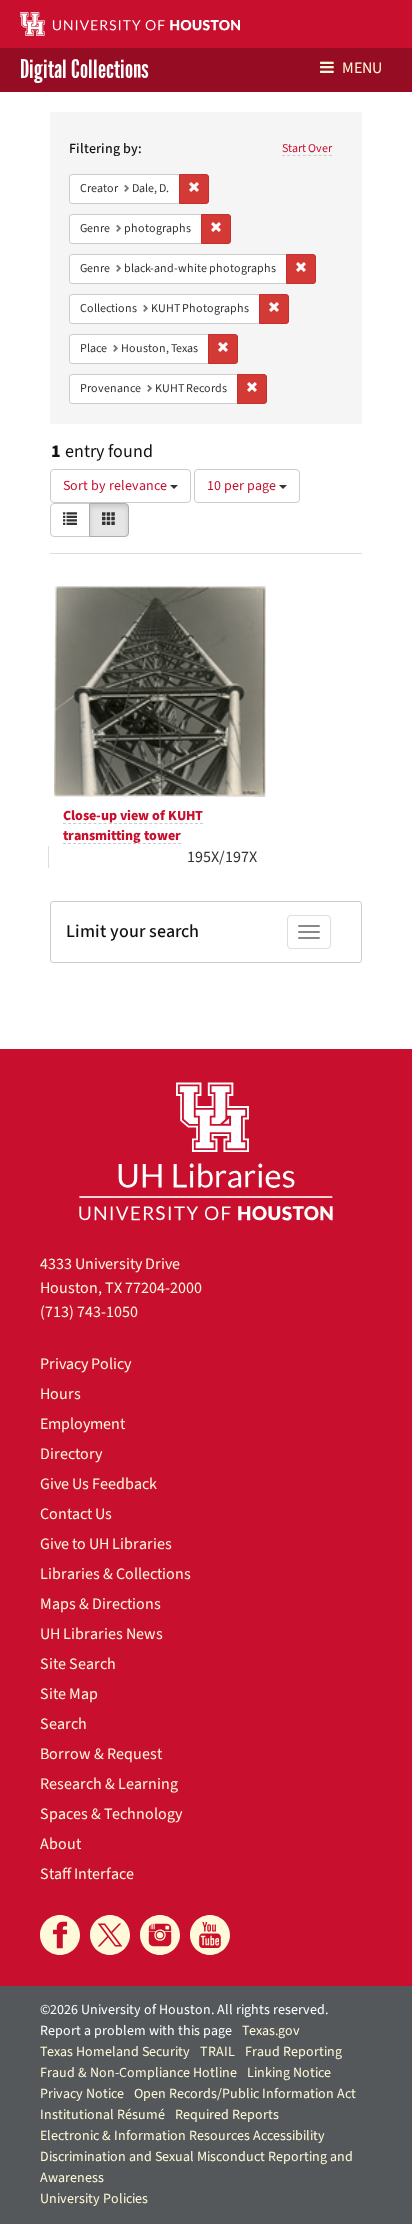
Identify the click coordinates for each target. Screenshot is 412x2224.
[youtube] (210, 1935)
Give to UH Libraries (106, 1544)
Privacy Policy (85, 1364)
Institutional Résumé (102, 2115)
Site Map (69, 1694)
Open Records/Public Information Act (245, 2094)
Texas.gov (271, 2031)
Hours (60, 1394)
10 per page (243, 486)
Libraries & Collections (115, 1574)
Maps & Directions (100, 1604)
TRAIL (217, 2052)
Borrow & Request (101, 1754)
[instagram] (160, 1935)
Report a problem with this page (136, 2031)
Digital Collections (84, 70)
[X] (110, 1935)
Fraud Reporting (293, 2052)
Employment (82, 1424)
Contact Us (76, 1514)
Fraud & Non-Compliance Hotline (138, 2073)
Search (63, 1724)
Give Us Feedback (98, 1484)
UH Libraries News (101, 1634)
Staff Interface (87, 1874)
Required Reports (227, 2115)
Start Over (307, 148)
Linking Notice (289, 2073)
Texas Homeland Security (115, 2052)
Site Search (78, 1664)
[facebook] (60, 1935)
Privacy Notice (82, 2094)
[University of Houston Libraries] (206, 1150)
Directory (71, 1454)
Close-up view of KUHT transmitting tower (133, 826)
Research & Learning (109, 1784)
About (60, 1844)
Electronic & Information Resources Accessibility (182, 2136)
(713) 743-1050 (89, 1312)
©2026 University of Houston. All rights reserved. (184, 2010)
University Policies (94, 2199)
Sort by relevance (116, 486)
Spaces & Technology (111, 1814)
